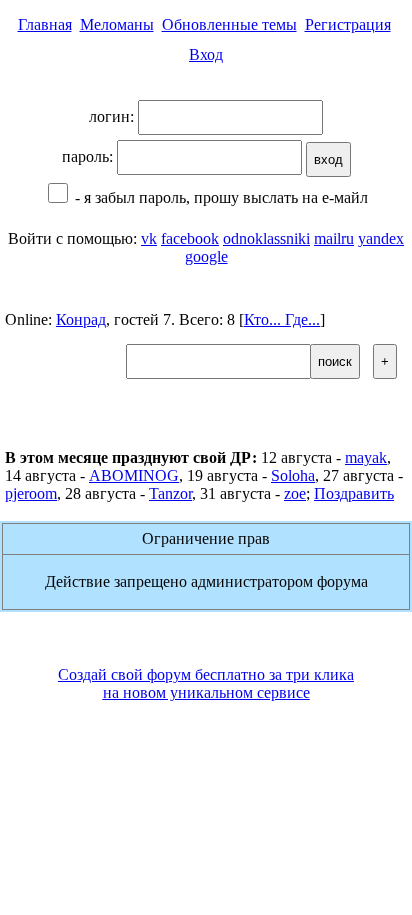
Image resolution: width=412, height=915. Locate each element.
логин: (113, 116)
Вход (206, 54)
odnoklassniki (266, 238)
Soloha (293, 475)
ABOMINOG (134, 475)
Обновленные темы (229, 24)
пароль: (89, 156)
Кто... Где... (282, 319)
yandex (381, 238)
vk (149, 238)
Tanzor (170, 493)
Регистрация (348, 24)
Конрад (81, 319)
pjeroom (31, 493)
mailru (334, 238)
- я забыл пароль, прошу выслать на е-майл (219, 197)
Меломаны (117, 24)
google (206, 256)
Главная (45, 24)
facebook (190, 238)
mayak (366, 457)
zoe (295, 493)
